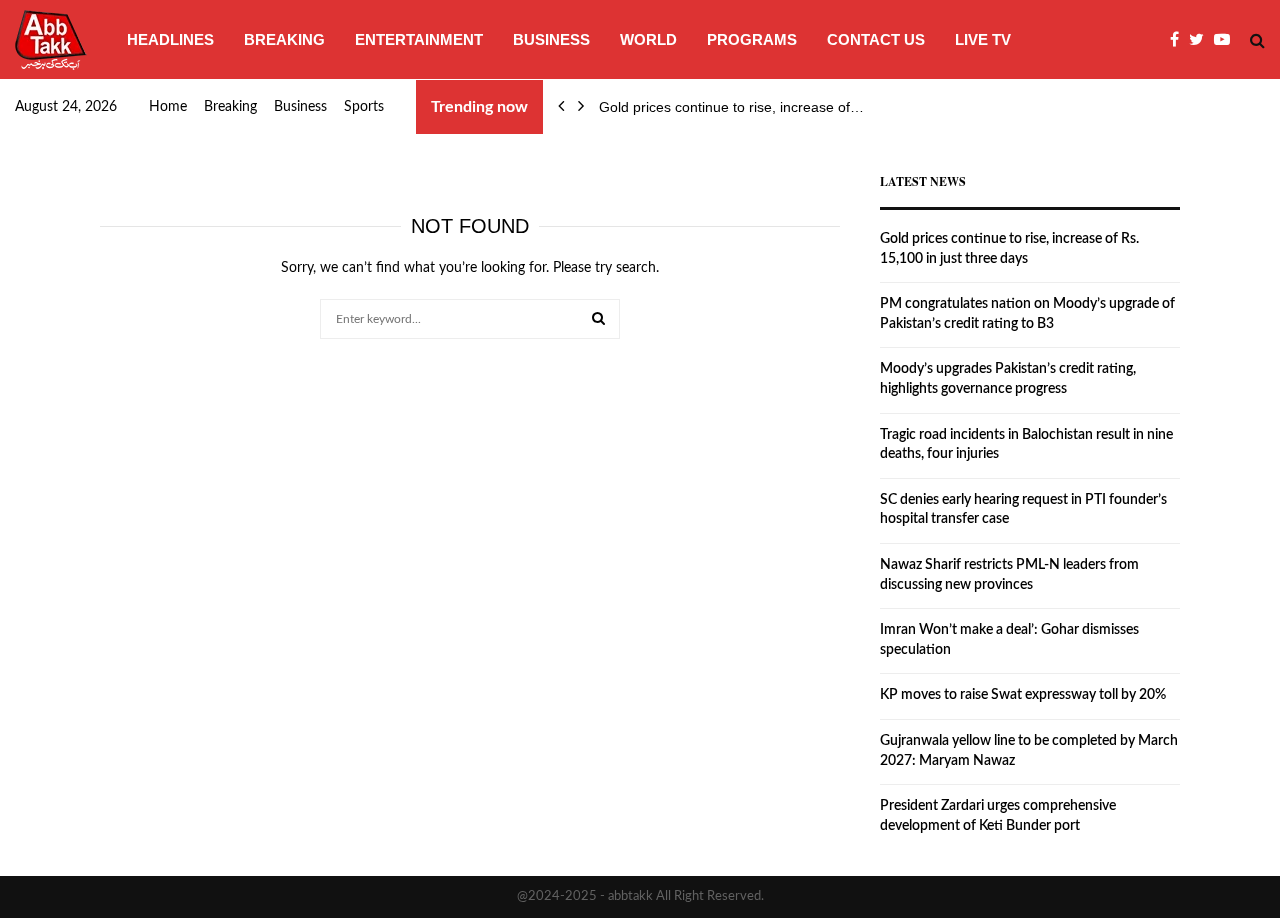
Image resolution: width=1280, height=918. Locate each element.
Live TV (983, 39)
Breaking (284, 39)
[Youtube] (1227, 40)
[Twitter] (1201, 40)
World (648, 39)
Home (168, 107)
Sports (364, 107)
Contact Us (876, 39)
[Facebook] (1179, 40)
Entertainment (419, 39)
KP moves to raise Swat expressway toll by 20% (1023, 695)
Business (551, 39)
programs (752, 39)
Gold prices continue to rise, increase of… (731, 107)
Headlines (170, 39)
